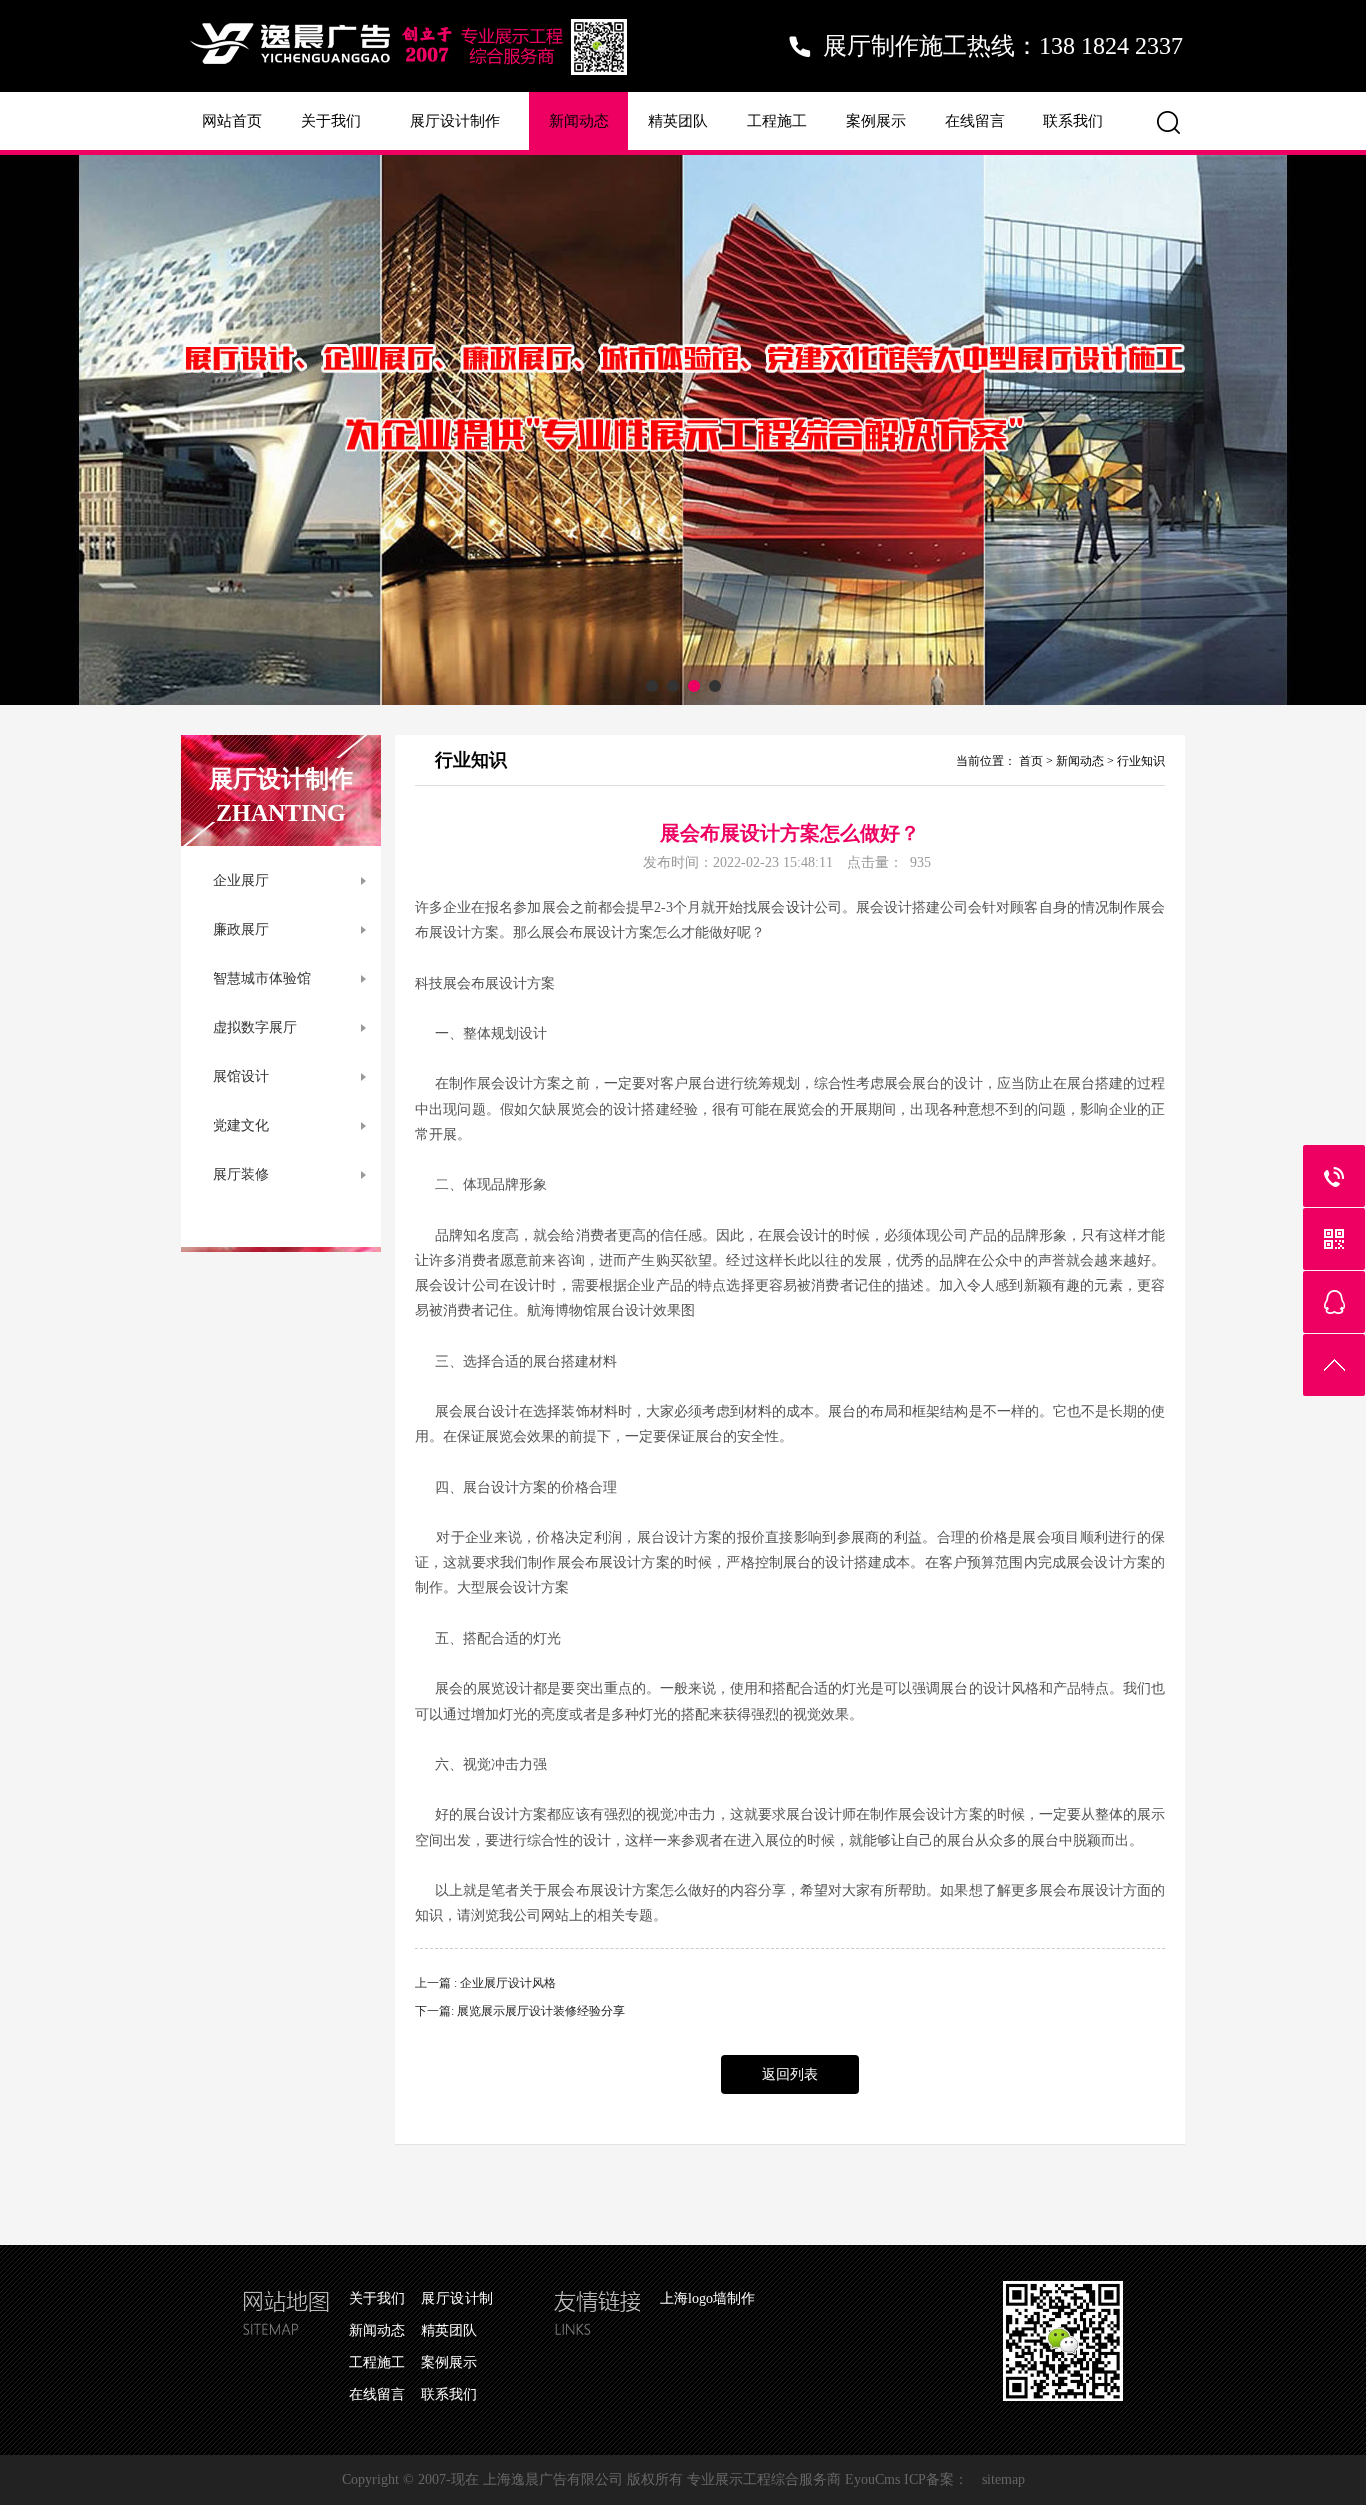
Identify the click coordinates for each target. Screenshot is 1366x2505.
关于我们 (331, 121)
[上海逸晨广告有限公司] (408, 86)
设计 (800, 907)
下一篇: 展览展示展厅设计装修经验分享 (520, 2011)
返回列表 (790, 2074)
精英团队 (678, 121)
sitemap (1003, 2479)
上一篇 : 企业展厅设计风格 (485, 1983)
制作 (1123, 907)
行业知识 (1141, 761)
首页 (1031, 761)
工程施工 (777, 121)
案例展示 (876, 121)
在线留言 (975, 121)
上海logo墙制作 (707, 2298)
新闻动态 (579, 121)
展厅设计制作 (455, 121)
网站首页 (232, 121)
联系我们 (1073, 121)
